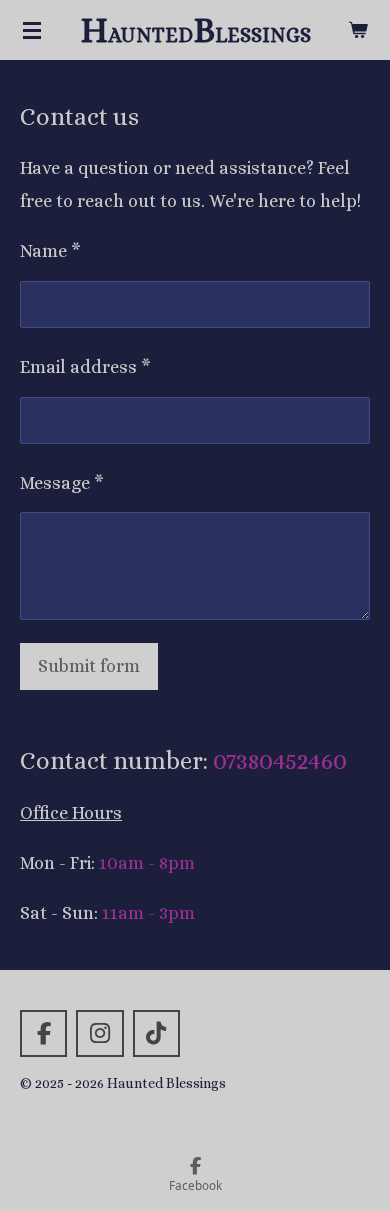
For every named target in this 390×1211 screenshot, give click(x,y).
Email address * (85, 367)
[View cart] (358, 30)
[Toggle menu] (32, 30)
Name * (50, 251)
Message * (62, 483)
